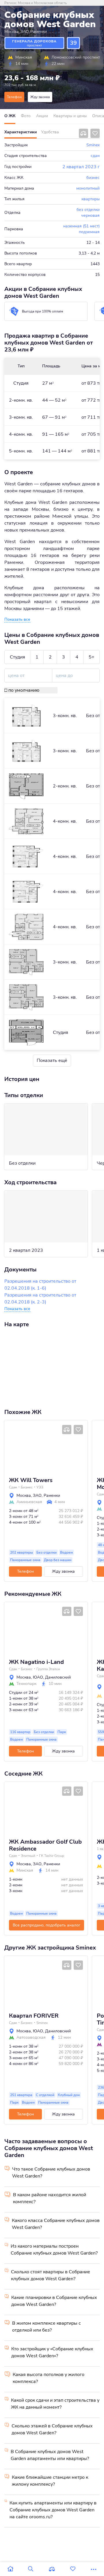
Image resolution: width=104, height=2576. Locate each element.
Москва (12, 32)
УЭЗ (40, 1487)
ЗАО (25, 32)
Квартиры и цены (70, 116)
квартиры (91, 199)
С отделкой (45, 2095)
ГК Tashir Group (52, 1856)
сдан (95, 156)
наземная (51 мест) (81, 226)
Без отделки (47, 1552)
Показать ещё (52, 1060)
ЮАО (38, 1677)
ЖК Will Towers (31, 1480)
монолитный (88, 188)
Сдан (13, 1487)
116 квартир (20, 1732)
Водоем (66, 1552)
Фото (26, 116)
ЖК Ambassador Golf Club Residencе (45, 1845)
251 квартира (21, 2095)
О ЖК (10, 116)
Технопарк (26, 1684)
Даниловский (58, 1677)
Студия (17, 657)
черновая (90, 215)
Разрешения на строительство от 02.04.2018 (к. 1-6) (40, 1285)
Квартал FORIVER (34, 2016)
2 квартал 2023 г (81, 167)
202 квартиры (22, 1552)
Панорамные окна (25, 1560)
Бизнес (27, 1487)
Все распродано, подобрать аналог (47, 1925)
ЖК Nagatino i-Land (36, 1662)
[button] (11, 1446)
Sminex (93, 145)
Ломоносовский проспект (76, 57)
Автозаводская (31, 2038)
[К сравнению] (83, 133)
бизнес (93, 178)
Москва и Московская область (42, 3)
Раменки (39, 32)
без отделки (88, 210)
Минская (24, 57)
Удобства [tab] (50, 132)
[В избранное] (95, 133)
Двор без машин (58, 1560)
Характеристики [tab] (21, 132)
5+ (92, 657)
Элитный (28, 1856)
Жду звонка (40, 97)
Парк (62, 1732)
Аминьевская (29, 1502)
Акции (42, 116)
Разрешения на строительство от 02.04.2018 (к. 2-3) (40, 1299)
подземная (89, 232)
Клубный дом (69, 2095)
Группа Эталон (48, 1669)
